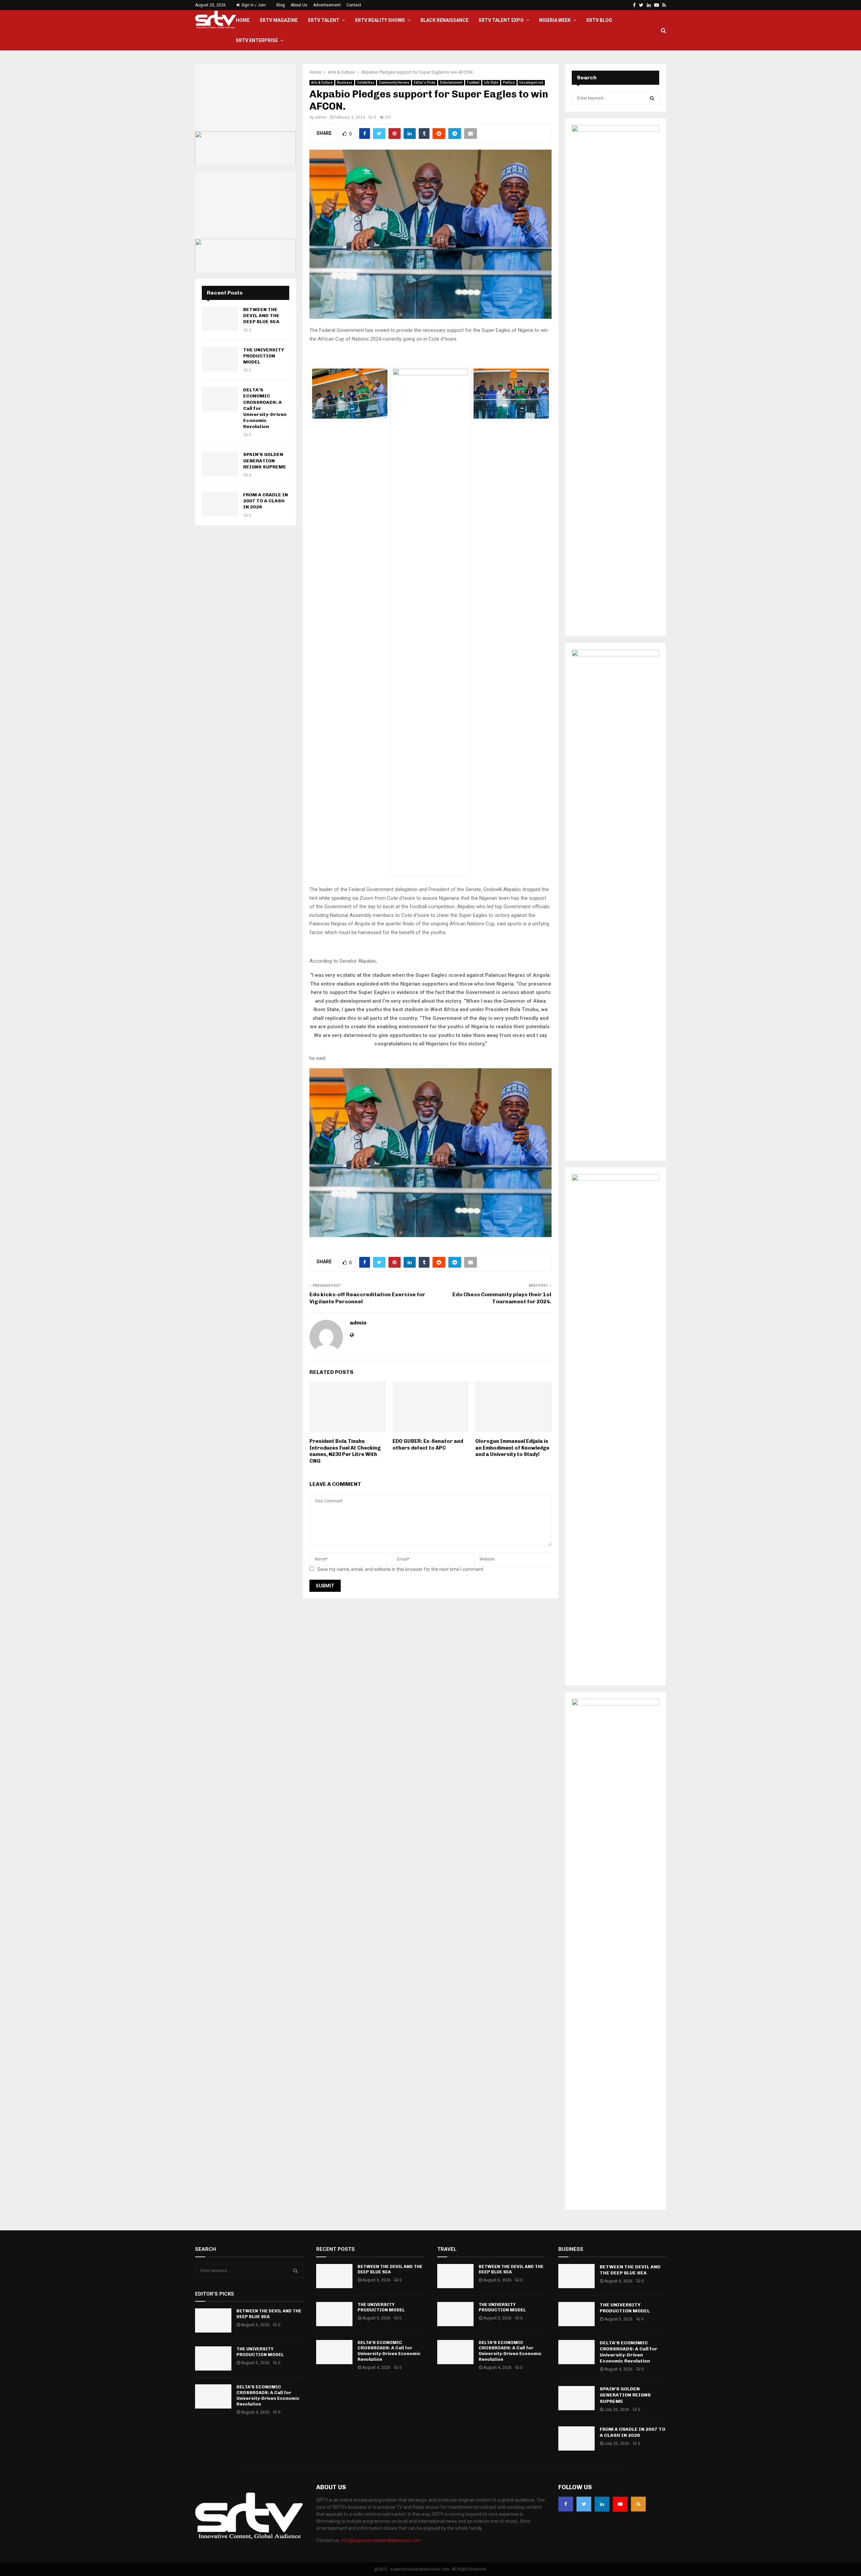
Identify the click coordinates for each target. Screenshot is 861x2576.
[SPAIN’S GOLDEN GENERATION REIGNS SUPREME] (220, 464)
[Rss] (638, 2504)
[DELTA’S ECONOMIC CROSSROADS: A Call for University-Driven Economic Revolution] (220, 399)
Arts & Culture (322, 83)
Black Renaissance (444, 20)
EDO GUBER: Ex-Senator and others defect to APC (428, 1445)
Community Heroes (394, 83)
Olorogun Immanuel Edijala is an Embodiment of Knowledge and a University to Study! (512, 1448)
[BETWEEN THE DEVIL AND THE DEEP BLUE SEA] (220, 319)
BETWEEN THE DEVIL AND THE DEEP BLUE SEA (261, 316)
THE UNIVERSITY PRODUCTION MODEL (264, 356)
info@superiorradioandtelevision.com (381, 2540)
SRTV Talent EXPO (501, 20)
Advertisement (327, 5)
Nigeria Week (555, 20)
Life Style (491, 83)
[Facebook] (566, 2504)
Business (345, 83)
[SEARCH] (652, 98)
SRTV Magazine (279, 20)
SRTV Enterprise (257, 40)
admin (321, 117)
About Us (299, 5)
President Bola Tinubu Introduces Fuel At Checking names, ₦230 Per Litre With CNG (345, 1451)
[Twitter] (584, 2504)
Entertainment (451, 83)
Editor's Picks (425, 83)
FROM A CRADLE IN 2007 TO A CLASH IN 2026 (266, 501)
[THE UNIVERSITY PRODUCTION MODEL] (220, 359)
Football (473, 83)
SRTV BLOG (599, 20)
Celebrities (366, 83)
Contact (354, 5)
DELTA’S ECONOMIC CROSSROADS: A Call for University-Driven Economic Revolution (268, 2395)
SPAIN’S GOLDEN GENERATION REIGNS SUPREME (265, 460)
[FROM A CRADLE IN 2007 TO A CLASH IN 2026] (220, 504)
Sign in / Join (253, 5)
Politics (509, 83)
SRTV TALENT (324, 20)
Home (243, 20)
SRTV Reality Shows (380, 20)
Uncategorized (531, 83)
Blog (281, 5)
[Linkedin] (602, 2504)
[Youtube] (620, 2504)
